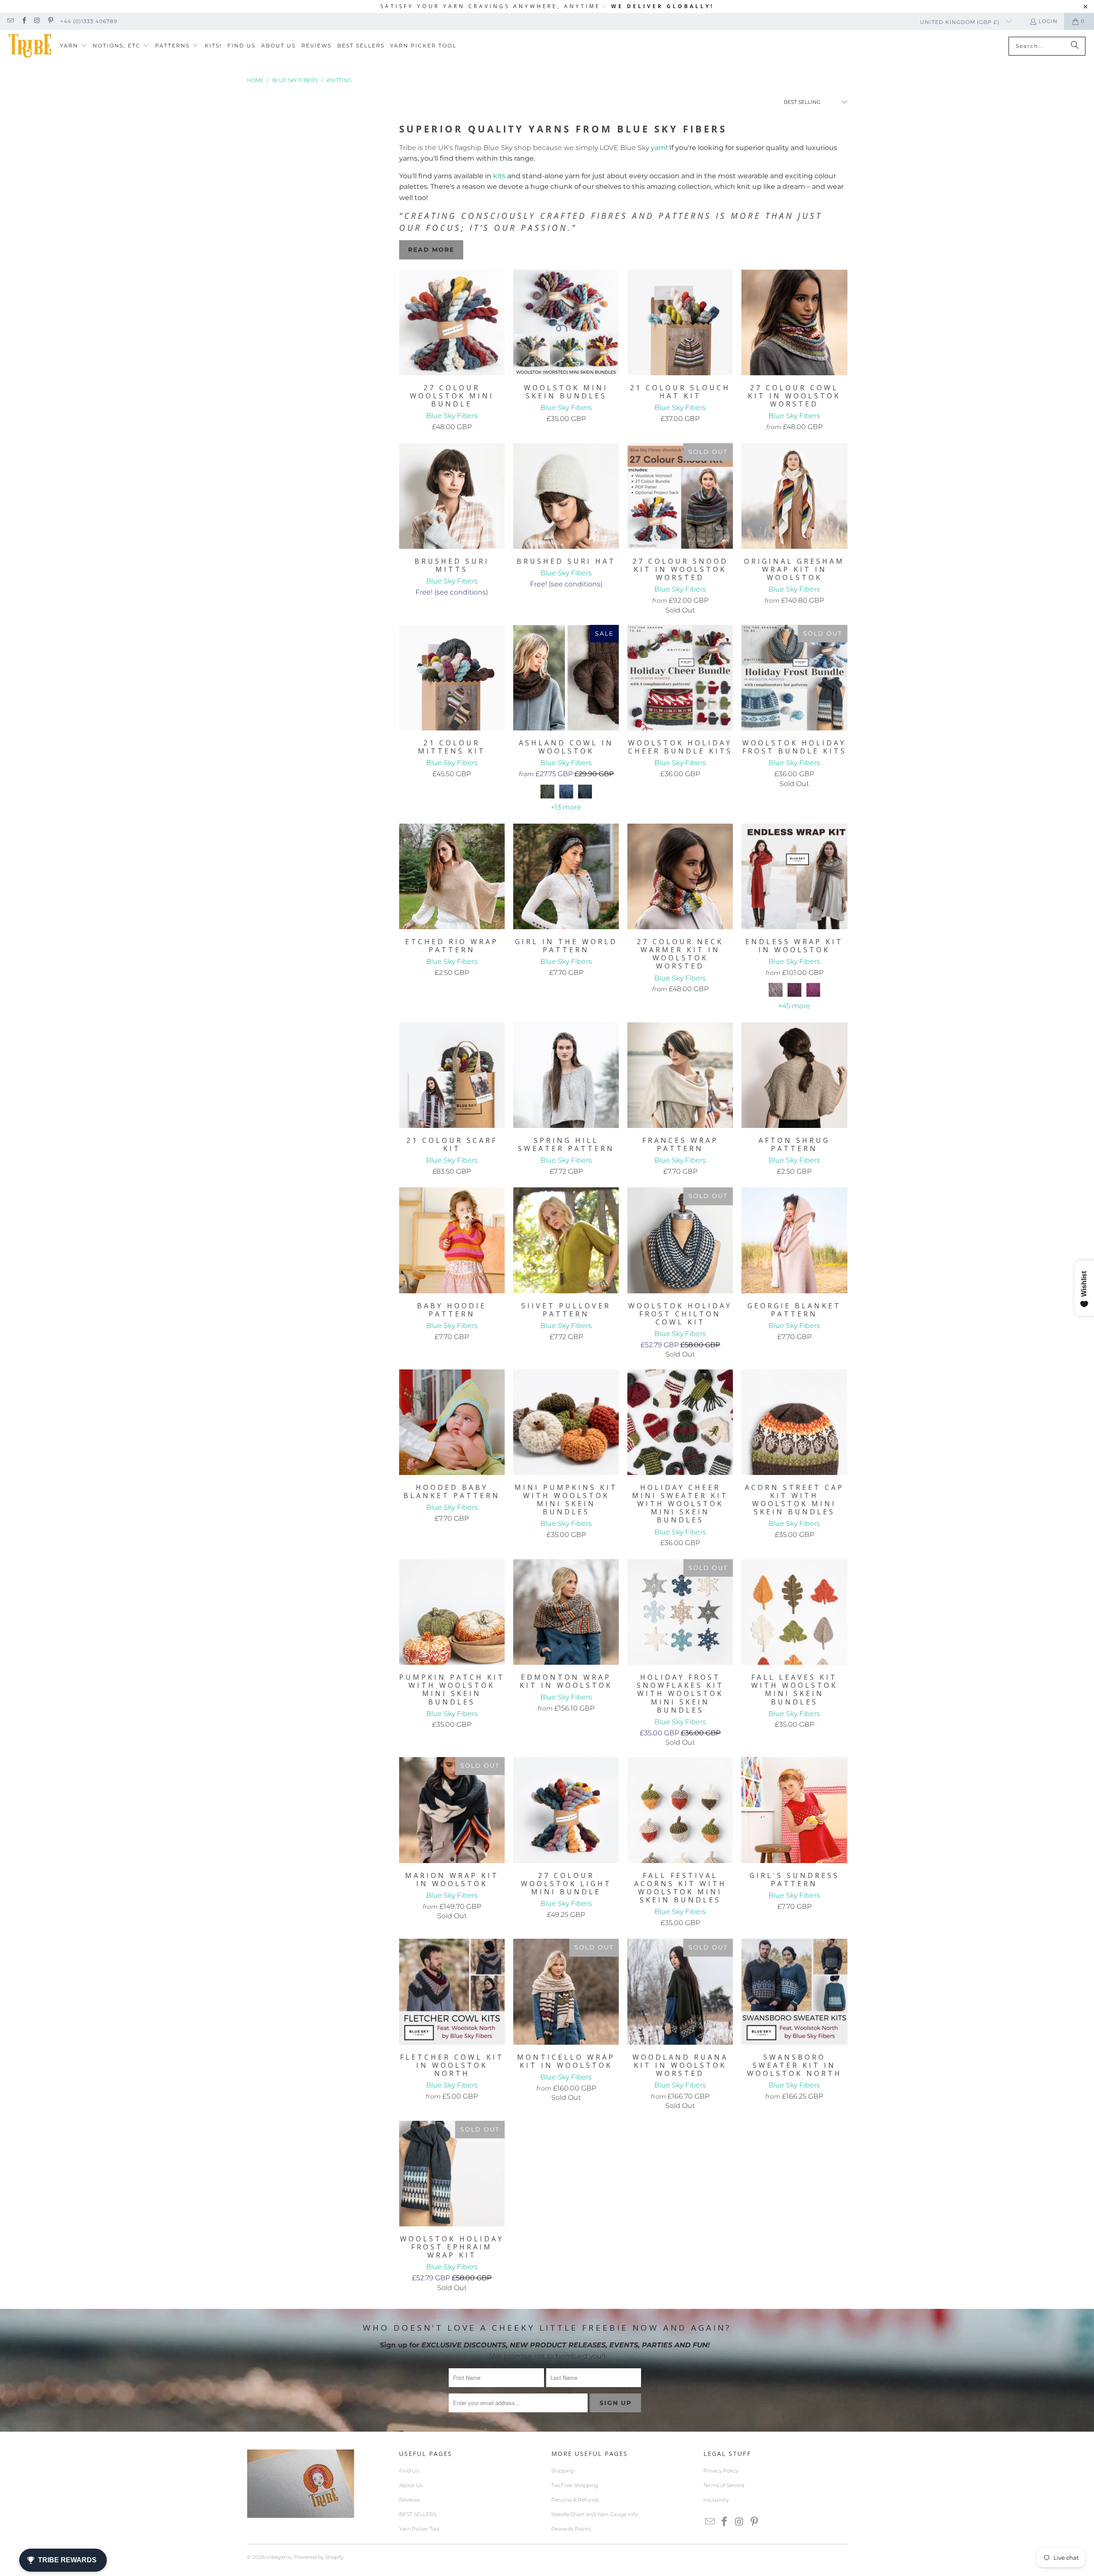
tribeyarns (279, 2557)
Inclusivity (716, 2500)
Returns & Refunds (575, 2500)
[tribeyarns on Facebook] (23, 21)
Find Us (409, 2471)
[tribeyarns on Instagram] (37, 21)
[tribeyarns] (30, 46)
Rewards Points (571, 2529)
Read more (431, 250)
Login (1048, 21)
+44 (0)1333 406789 (89, 21)
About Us (411, 2485)
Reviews (409, 2500)
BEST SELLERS (418, 2514)
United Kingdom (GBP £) (961, 22)
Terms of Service (724, 2485)
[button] (74, 46)
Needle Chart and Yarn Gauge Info (594, 2514)
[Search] (1075, 46)
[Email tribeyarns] (10, 21)
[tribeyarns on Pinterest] (50, 21)
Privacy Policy (721, 2471)
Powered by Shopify (319, 2557)
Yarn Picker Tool (419, 2529)
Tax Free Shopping (575, 2485)
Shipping (563, 2471)
